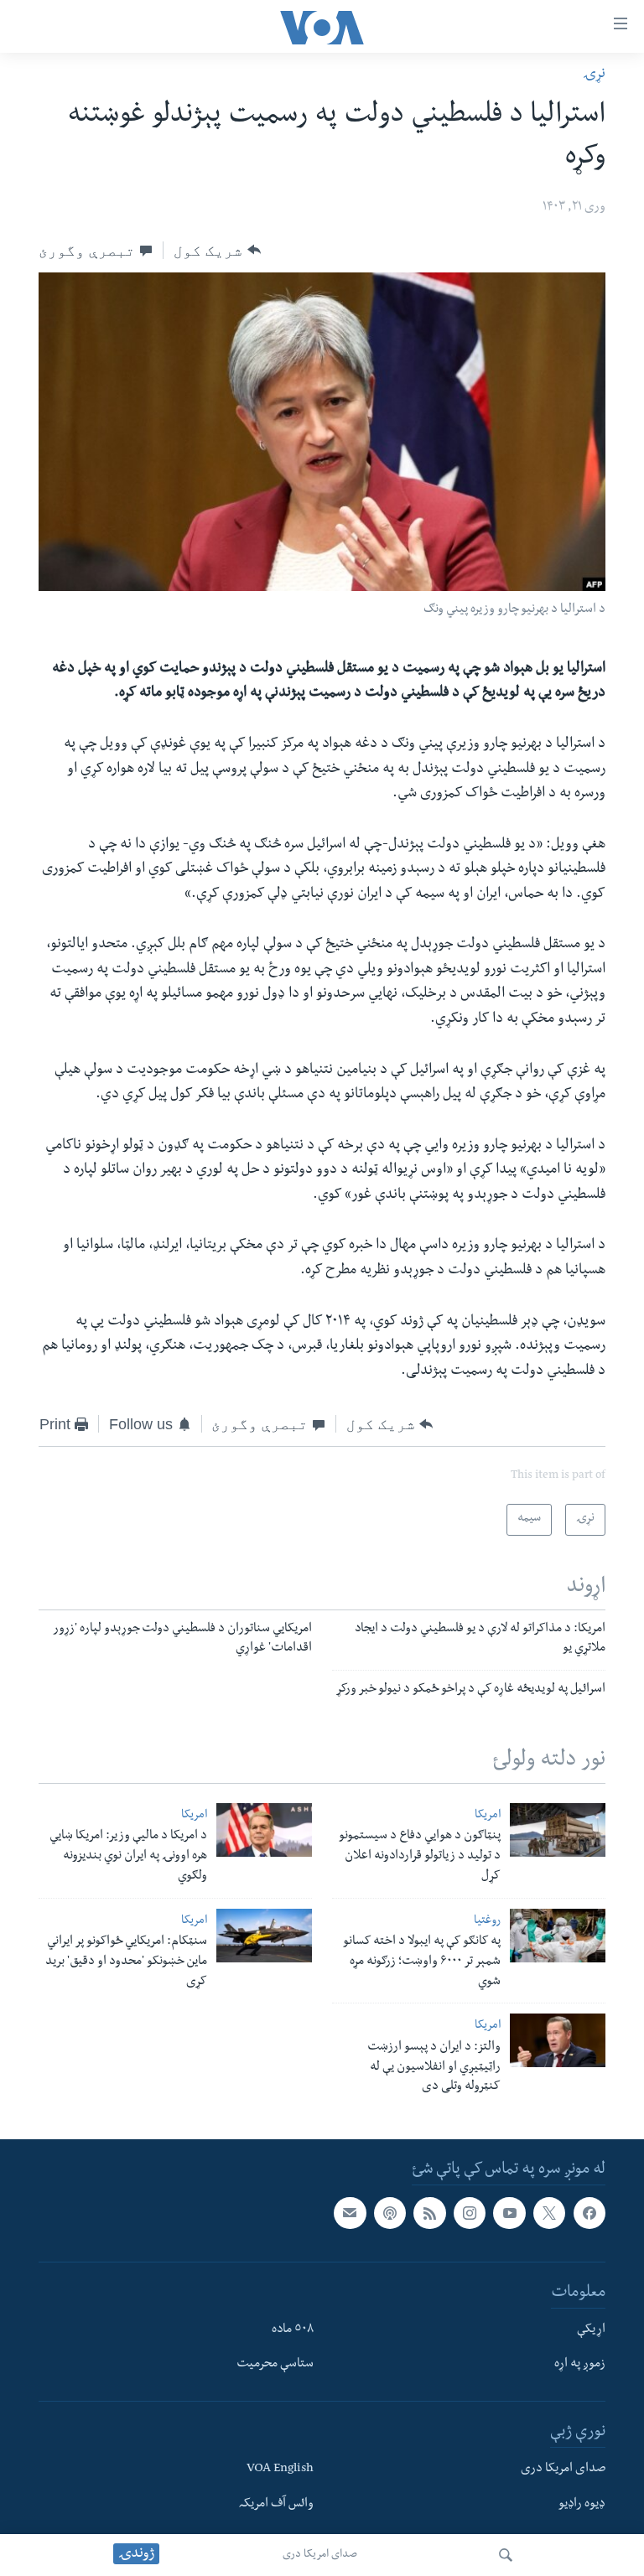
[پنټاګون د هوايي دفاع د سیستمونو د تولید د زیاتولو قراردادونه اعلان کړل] (558, 1830)
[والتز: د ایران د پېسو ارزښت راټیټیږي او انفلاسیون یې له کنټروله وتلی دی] (558, 2040)
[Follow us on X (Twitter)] (549, 2213)
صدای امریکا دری (320, 2555)
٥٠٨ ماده (293, 2330)
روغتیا (487, 1922)
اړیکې (591, 2330)
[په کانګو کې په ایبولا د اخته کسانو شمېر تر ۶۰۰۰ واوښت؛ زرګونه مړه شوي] (558, 1936)
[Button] (217, 250)
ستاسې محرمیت (275, 2366)
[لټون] (506, 2555)
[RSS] (429, 2213)
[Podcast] (390, 2213)
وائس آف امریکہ (276, 2505)
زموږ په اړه (580, 2366)
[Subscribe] (350, 2213)
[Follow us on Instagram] (470, 2213)
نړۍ (594, 75)
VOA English (280, 2470)
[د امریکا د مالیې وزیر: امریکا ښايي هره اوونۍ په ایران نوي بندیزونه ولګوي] (264, 1830)
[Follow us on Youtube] (509, 2213)
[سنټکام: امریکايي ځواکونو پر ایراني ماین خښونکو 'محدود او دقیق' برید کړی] (264, 1936)
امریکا (488, 1816)
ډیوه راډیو (582, 2505)
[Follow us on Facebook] (589, 2213)
